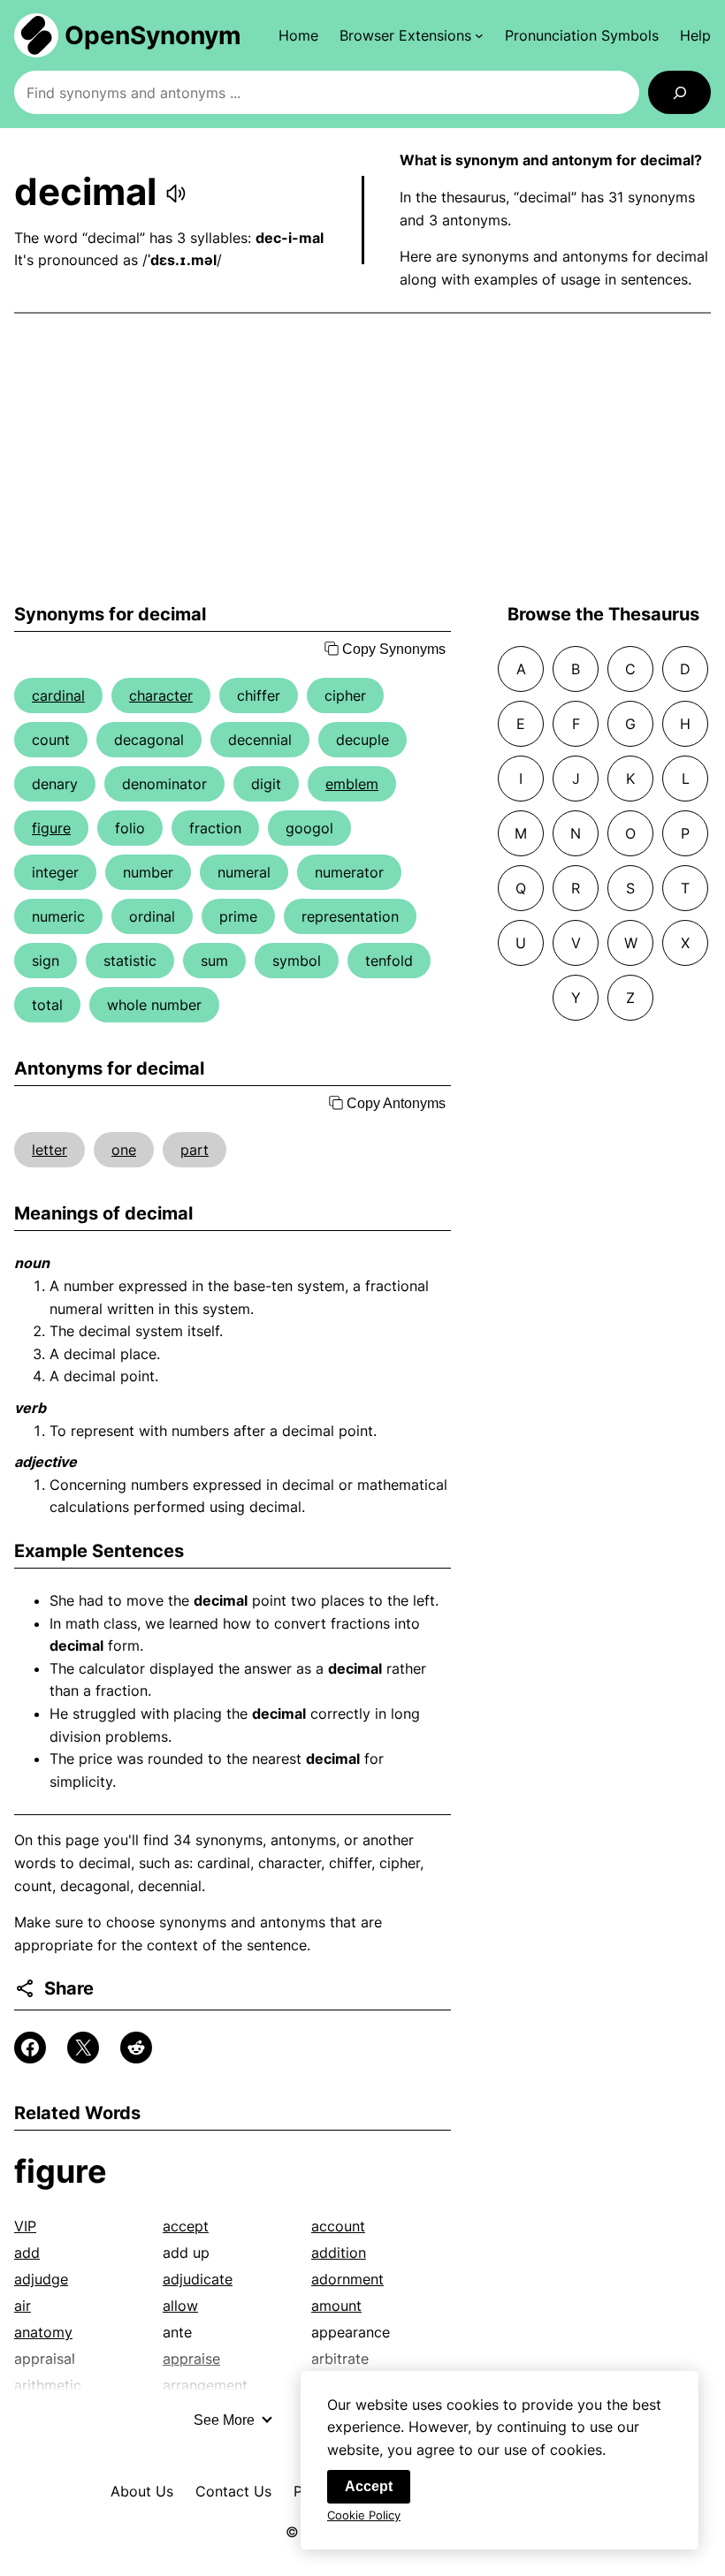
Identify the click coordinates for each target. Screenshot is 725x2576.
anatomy (43, 2332)
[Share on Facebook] (30, 2048)
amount (336, 2306)
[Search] (679, 92)
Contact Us (233, 2491)
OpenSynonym (153, 35)
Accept (369, 2486)
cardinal (58, 695)
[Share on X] (83, 2048)
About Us (142, 2491)
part (195, 1150)
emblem (352, 784)
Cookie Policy (364, 2515)
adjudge (41, 2279)
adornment (347, 2279)
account (338, 2226)
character (161, 695)
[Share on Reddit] (136, 2048)
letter (50, 1150)
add (27, 2253)
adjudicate (198, 2279)
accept (186, 2226)
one (124, 1150)
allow (180, 2306)
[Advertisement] (362, 459)
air (23, 2306)
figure (51, 828)
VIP (25, 2226)
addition (339, 2253)
